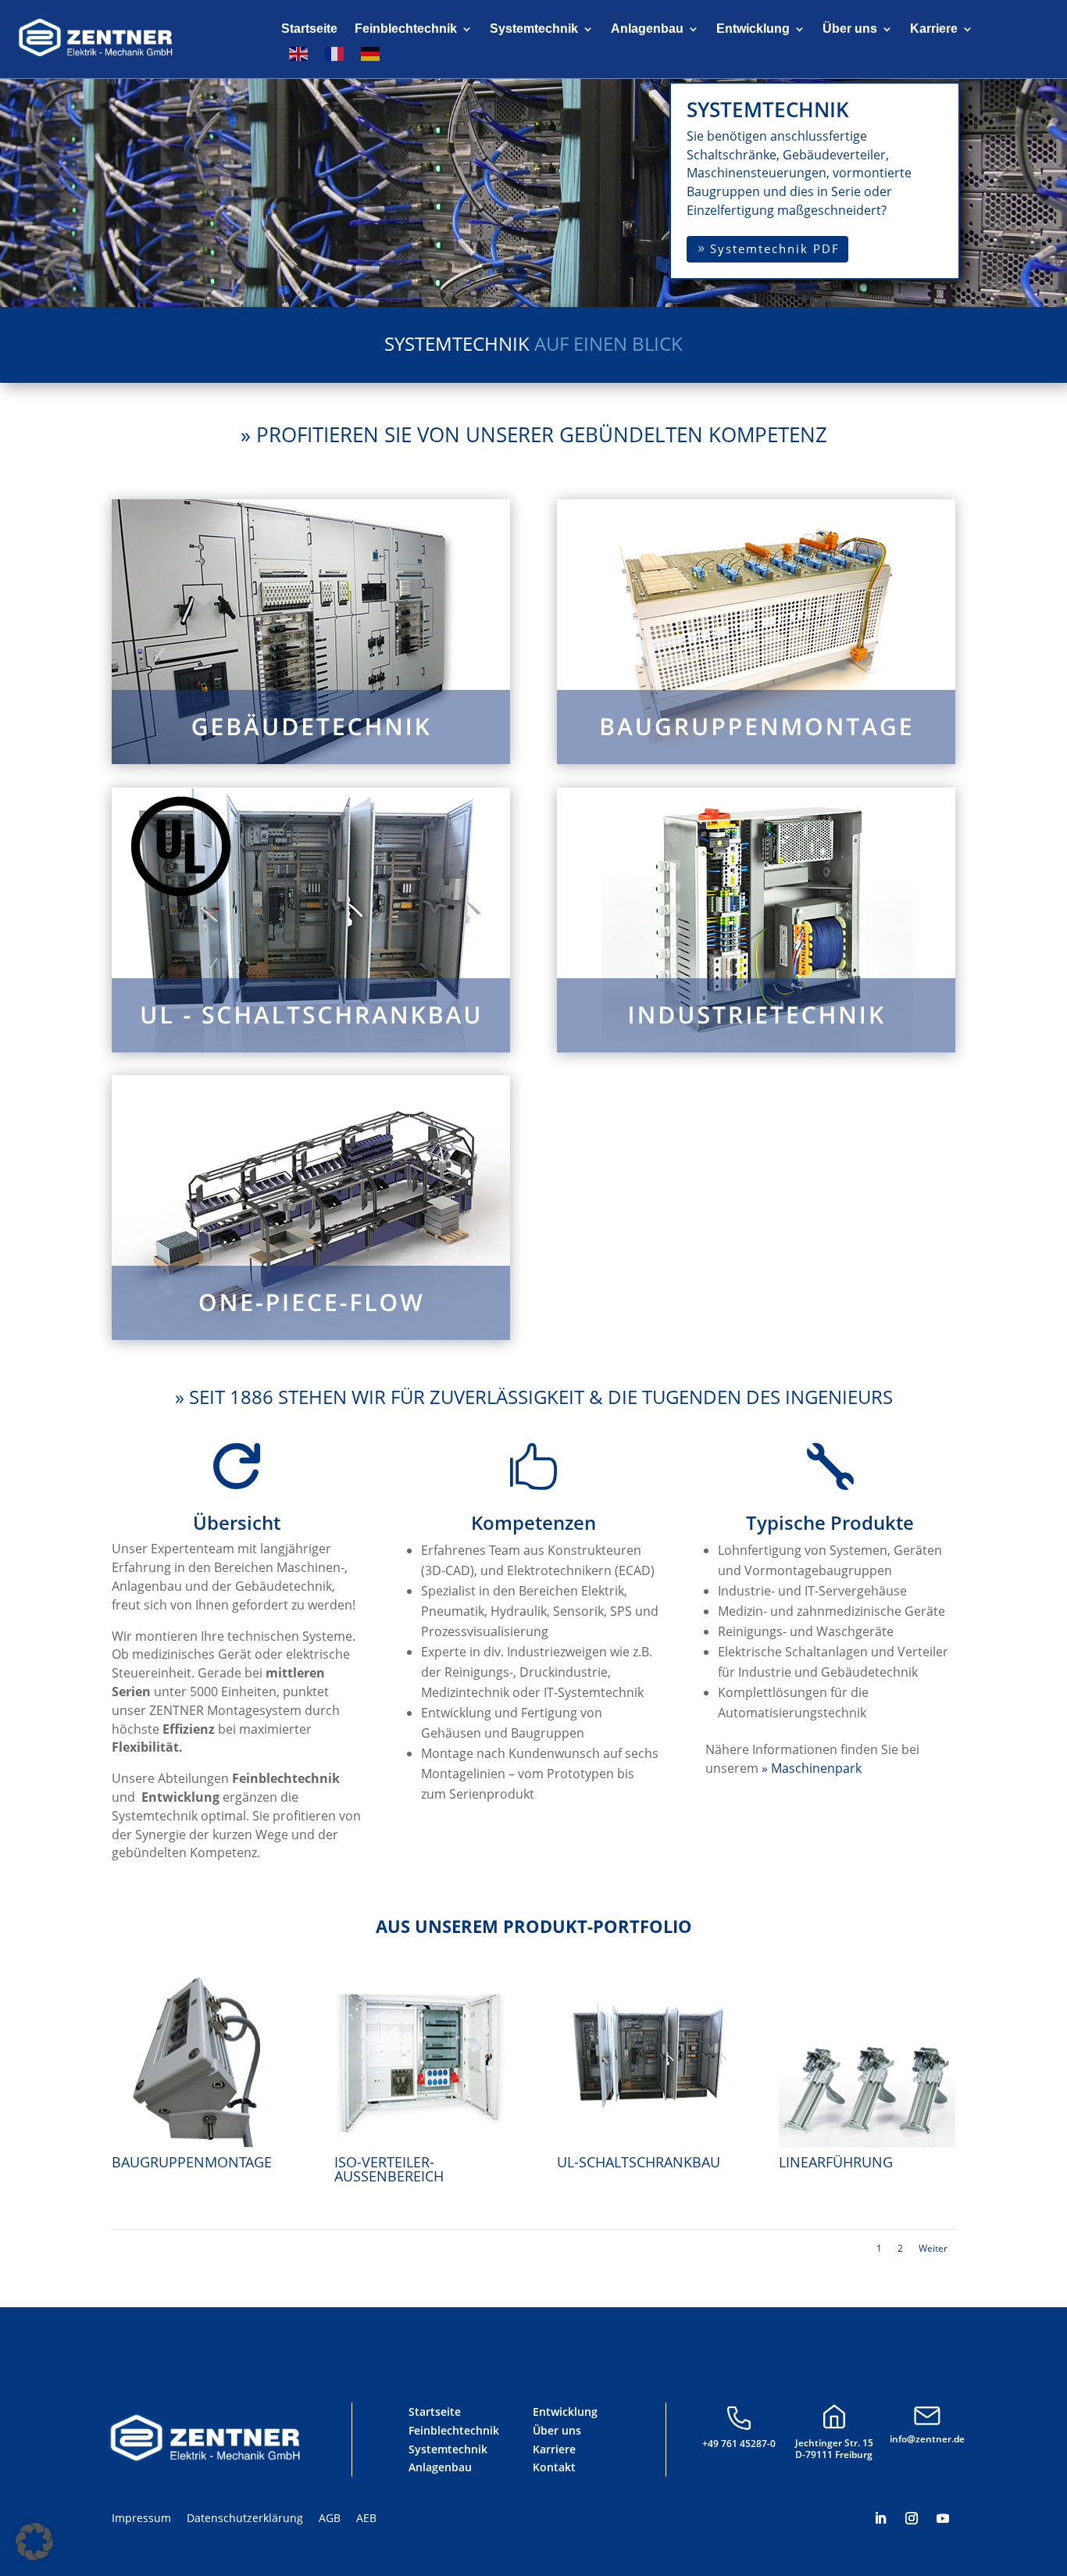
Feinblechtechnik (406, 29)
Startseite (309, 29)
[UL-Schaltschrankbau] (645, 2143)
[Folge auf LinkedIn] (880, 2518)
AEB (366, 2518)
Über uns (850, 29)
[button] (34, 2542)
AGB (330, 2518)
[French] (335, 54)
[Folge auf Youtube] (943, 2518)
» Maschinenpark (812, 1768)
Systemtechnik (534, 29)
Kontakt (554, 2467)
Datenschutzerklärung (245, 2518)
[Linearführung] (867, 2143)
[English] (299, 54)
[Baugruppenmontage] (200, 2143)
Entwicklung (753, 29)
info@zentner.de (927, 2439)
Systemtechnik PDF (775, 248)
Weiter (933, 2248)
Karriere (934, 29)
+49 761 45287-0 (739, 2444)
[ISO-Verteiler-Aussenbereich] (422, 2143)
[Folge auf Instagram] (912, 2518)
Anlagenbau (647, 29)
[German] (371, 54)
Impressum (141, 2518)
